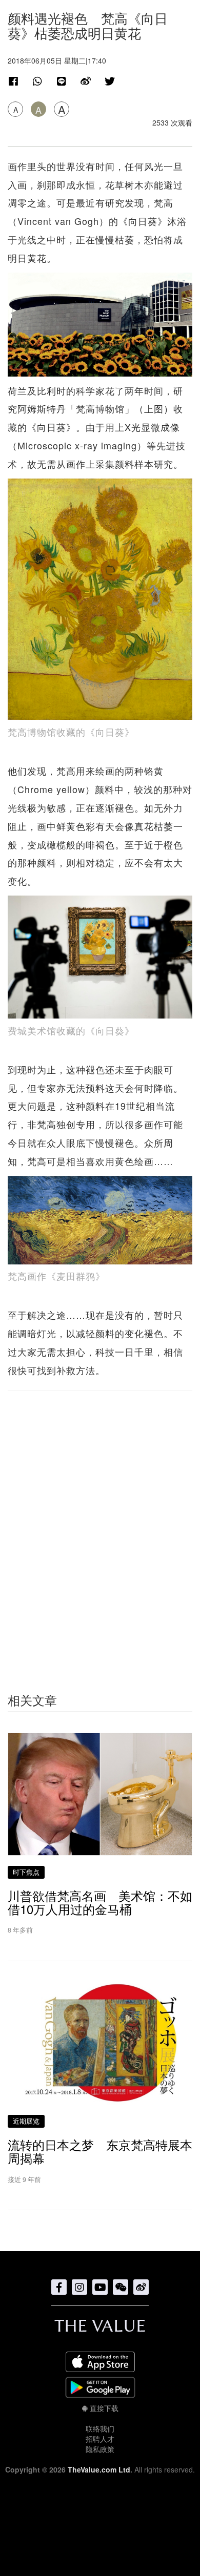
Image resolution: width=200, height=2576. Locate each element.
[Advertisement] (100, 1521)
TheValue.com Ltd (99, 2469)
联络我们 (100, 2428)
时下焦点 (26, 1872)
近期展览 (26, 2121)
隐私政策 (100, 2449)
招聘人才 (100, 2439)
